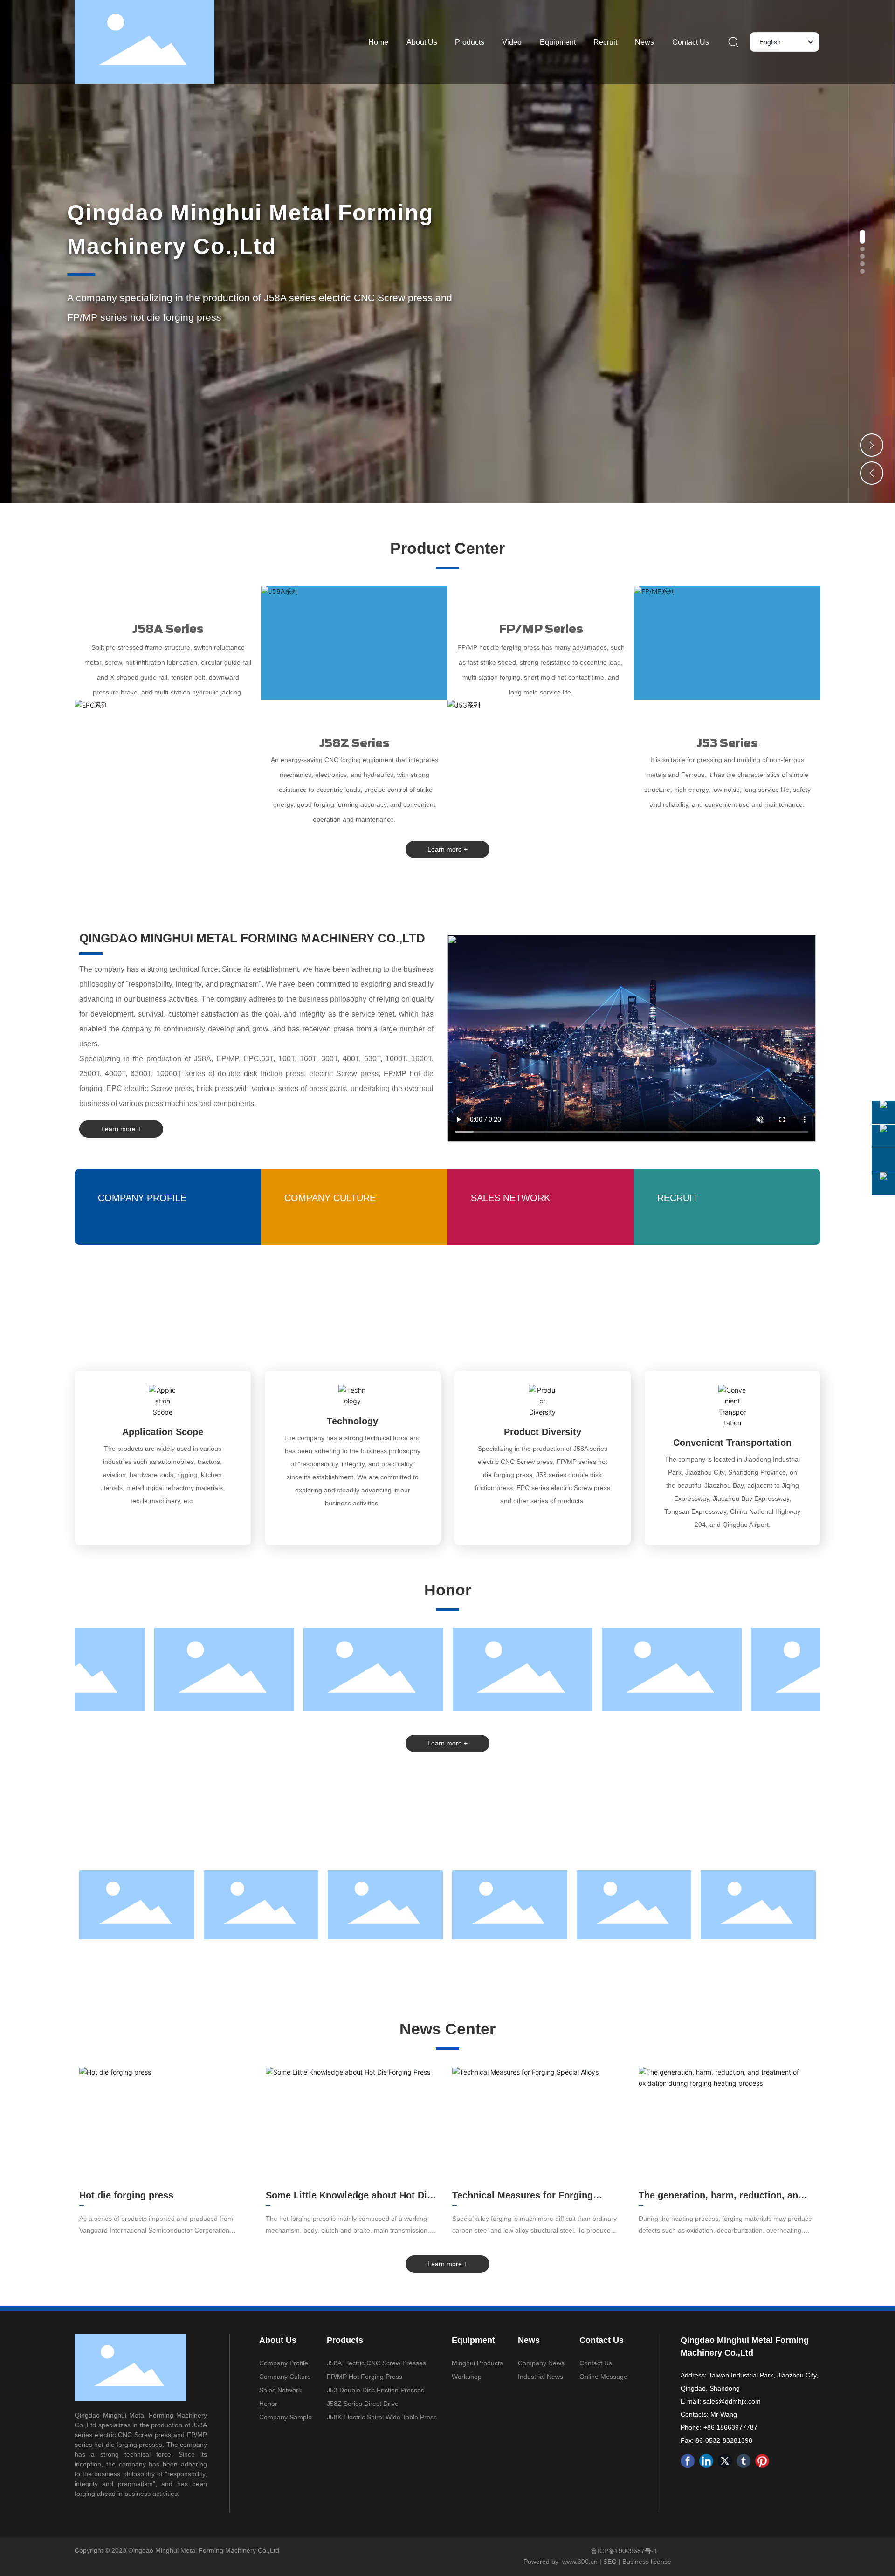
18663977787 (737, 2427)
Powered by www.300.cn (561, 2562)
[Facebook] (688, 2461)
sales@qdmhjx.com (732, 2401)
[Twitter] (725, 2461)
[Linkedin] (706, 2461)
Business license (647, 2562)
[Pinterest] (762, 2461)
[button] (862, 237)
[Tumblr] (744, 2461)
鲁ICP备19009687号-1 (624, 2551)
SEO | (613, 2562)
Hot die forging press (126, 2195)
